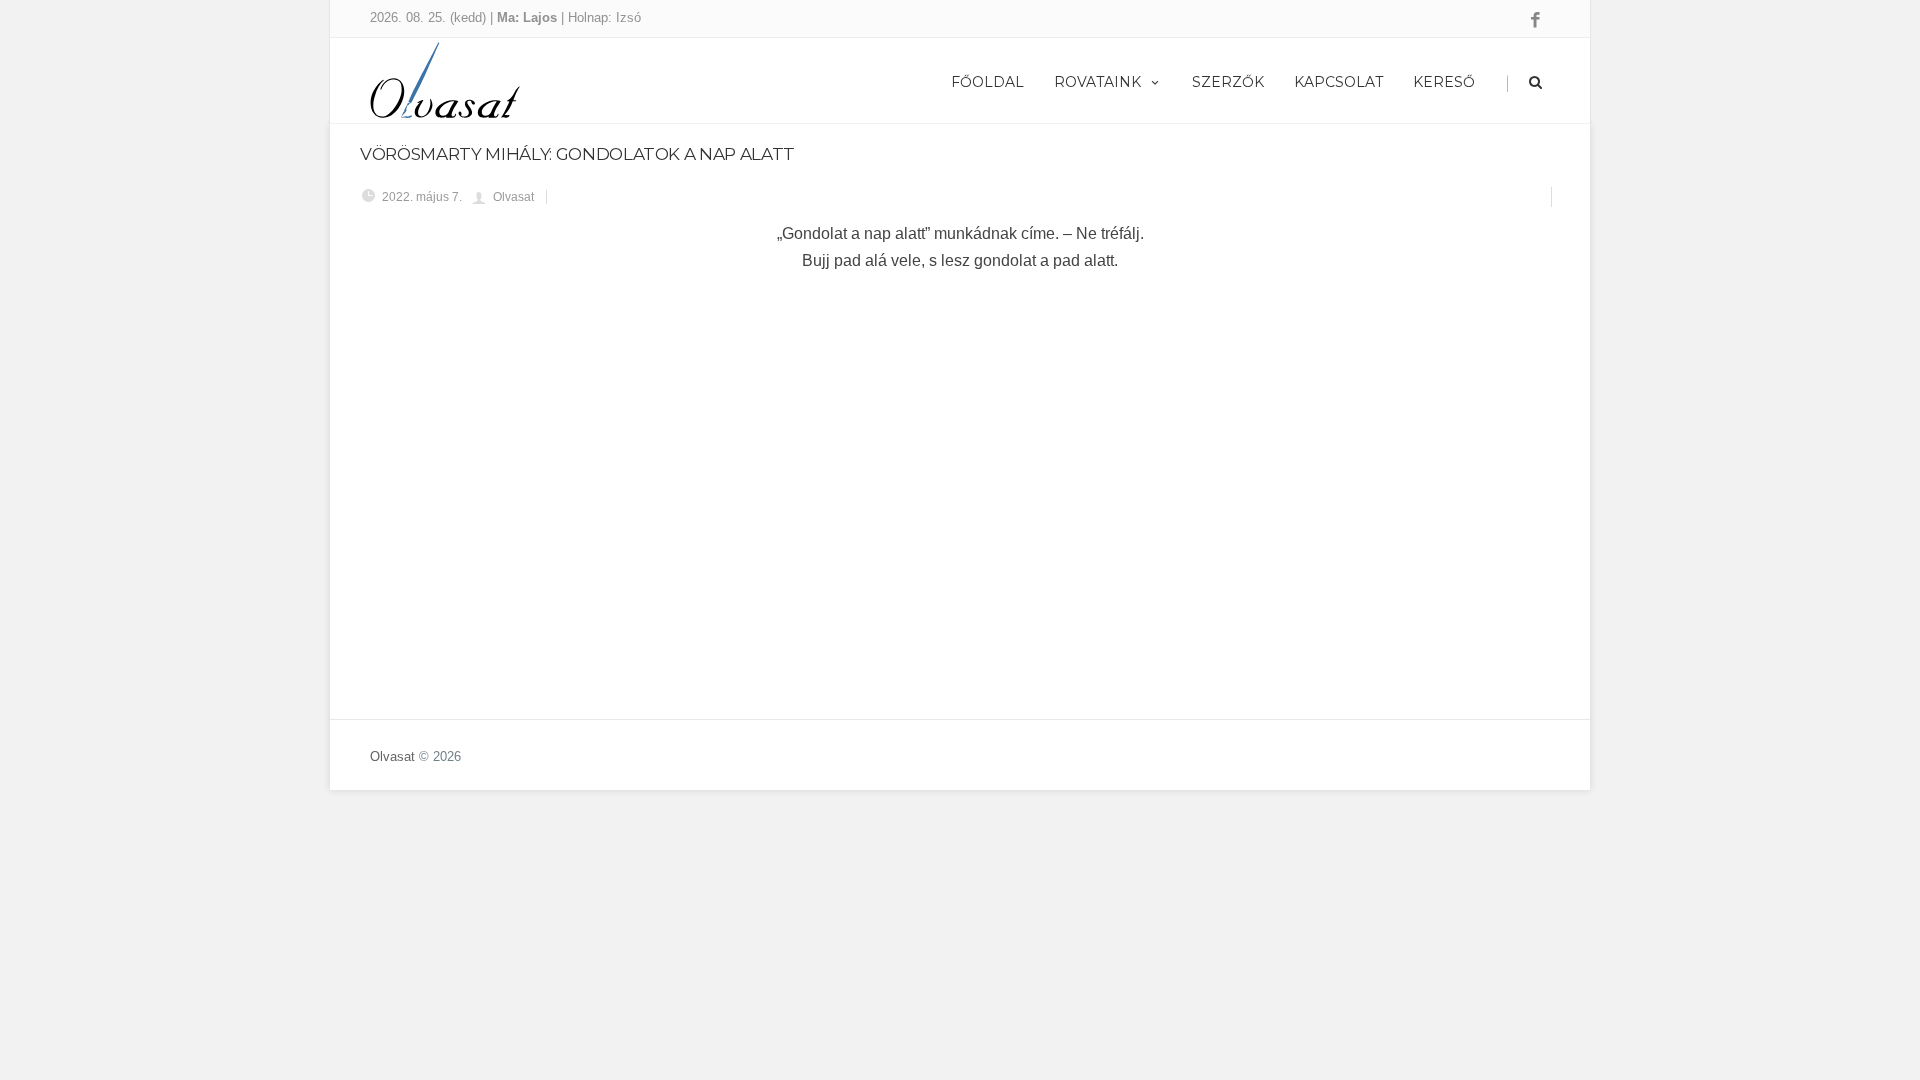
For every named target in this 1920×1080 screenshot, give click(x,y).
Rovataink (1097, 82)
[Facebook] (1535, 21)
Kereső (1444, 82)
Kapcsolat (1338, 82)
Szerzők (1228, 82)
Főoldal (987, 82)
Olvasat (392, 756)
